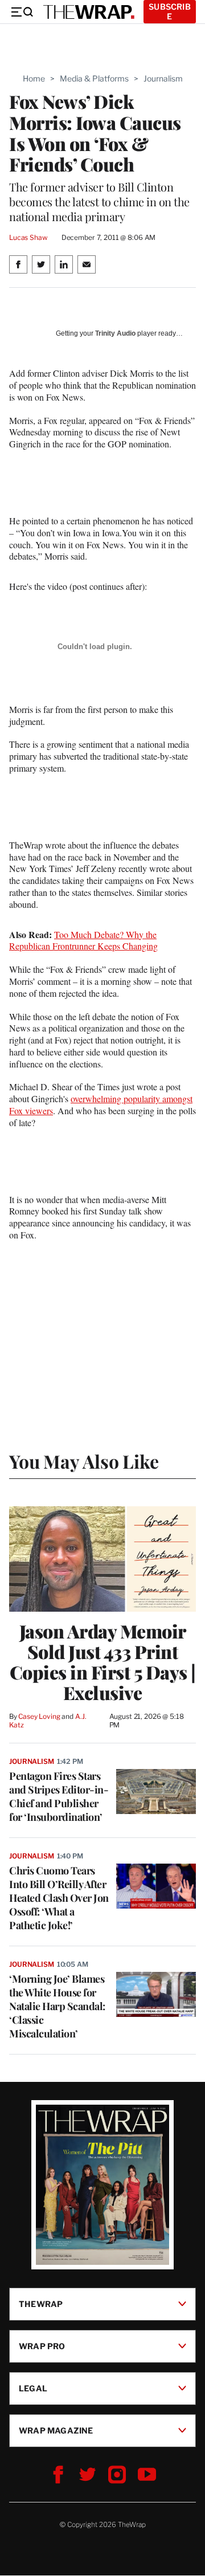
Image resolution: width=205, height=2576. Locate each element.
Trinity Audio (115, 333)
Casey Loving (39, 1716)
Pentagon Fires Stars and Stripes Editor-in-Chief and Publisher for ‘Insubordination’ (59, 1796)
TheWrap (41, 2304)
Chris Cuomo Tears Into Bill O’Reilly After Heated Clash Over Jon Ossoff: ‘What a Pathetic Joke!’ (59, 1898)
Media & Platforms (94, 78)
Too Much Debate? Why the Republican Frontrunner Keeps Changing (83, 940)
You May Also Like (84, 1461)
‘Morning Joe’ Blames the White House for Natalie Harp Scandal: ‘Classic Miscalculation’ (57, 2006)
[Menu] (22, 12)
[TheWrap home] (89, 12)
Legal (33, 2388)
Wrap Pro (42, 2346)
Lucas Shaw (28, 237)
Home (34, 78)
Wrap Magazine (56, 2430)
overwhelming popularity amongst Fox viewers (101, 1104)
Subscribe (170, 11)
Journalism (163, 78)
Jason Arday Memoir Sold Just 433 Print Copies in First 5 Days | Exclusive (103, 1662)
